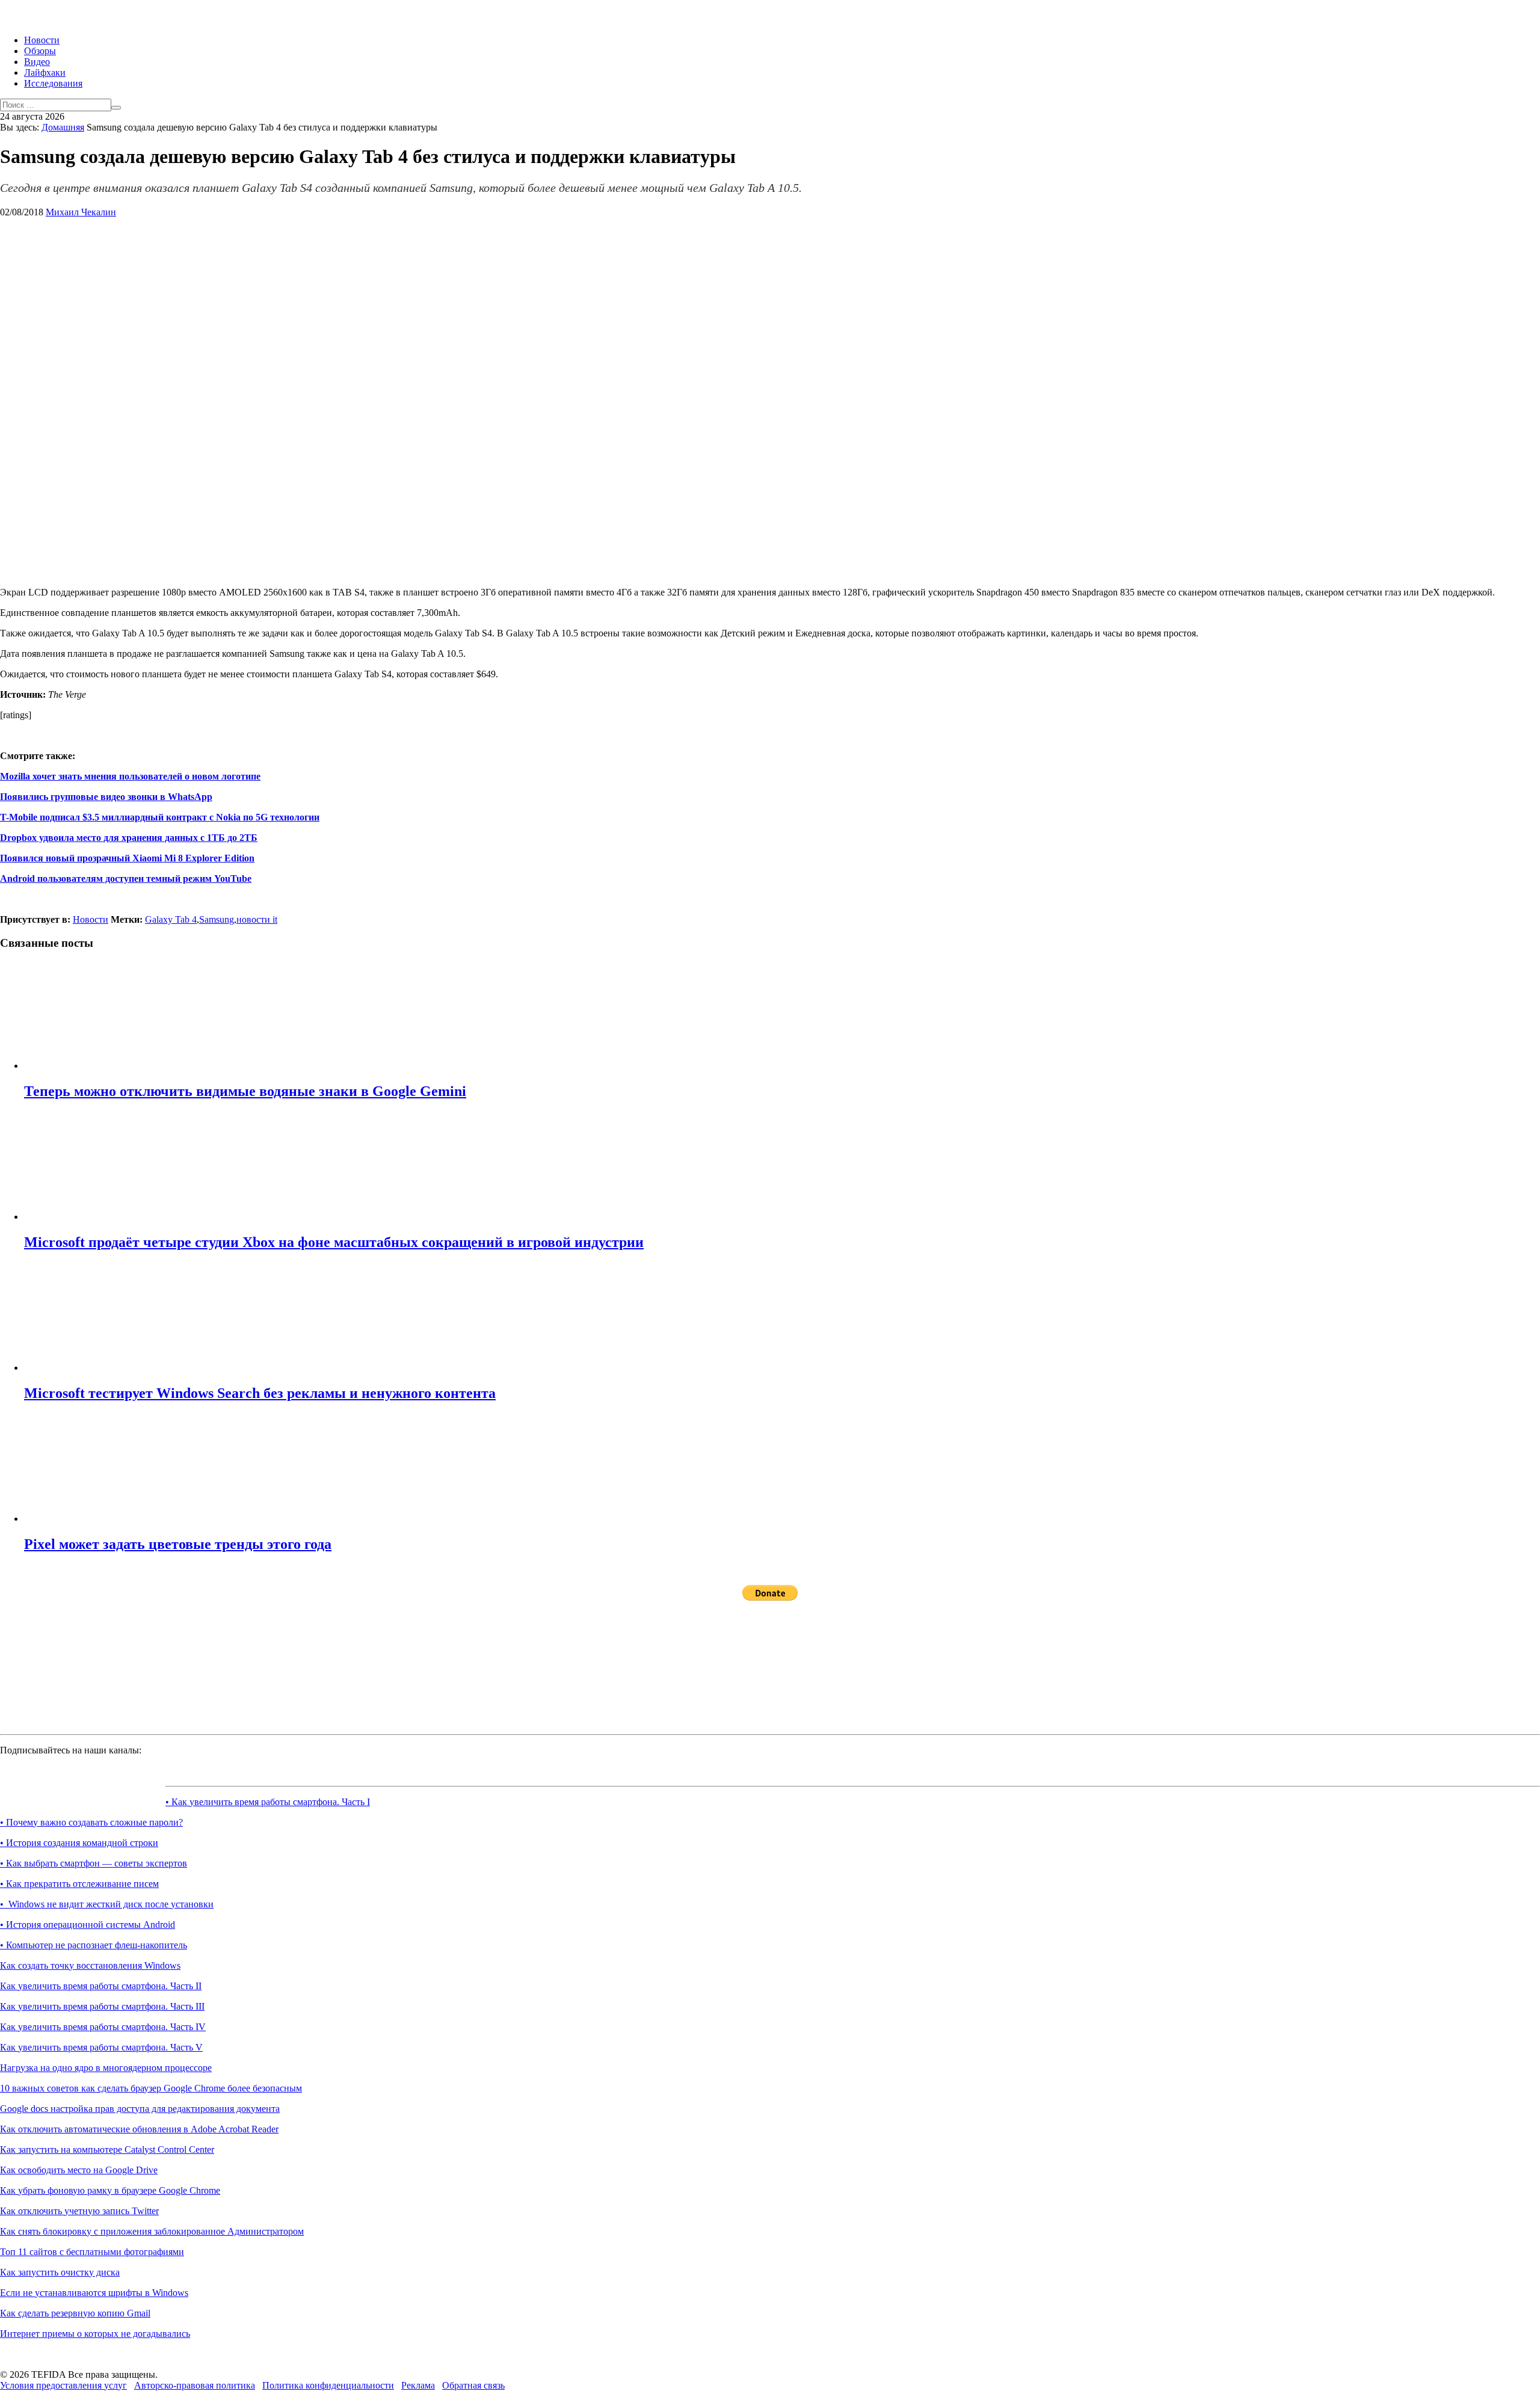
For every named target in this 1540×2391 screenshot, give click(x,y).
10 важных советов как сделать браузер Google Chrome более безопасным (151, 2088)
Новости (42, 40)
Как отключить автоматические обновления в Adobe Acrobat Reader (139, 2129)
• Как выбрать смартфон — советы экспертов (94, 1863)
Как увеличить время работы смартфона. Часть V (101, 2047)
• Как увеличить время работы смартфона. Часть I (268, 1802)
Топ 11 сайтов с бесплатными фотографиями (92, 2252)
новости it (257, 919)
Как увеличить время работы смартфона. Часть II (101, 1986)
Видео (37, 62)
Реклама (418, 2385)
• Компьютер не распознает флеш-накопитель (94, 1945)
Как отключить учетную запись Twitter (79, 2211)
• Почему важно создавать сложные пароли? (91, 1822)
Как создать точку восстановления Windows (90, 1965)
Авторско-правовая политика (195, 2385)
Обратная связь (473, 2385)
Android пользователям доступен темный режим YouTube (126, 879)
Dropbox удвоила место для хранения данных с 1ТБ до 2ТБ (129, 838)
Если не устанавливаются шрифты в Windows (94, 2293)
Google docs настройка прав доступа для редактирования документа (140, 2109)
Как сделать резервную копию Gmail (75, 2313)
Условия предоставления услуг (63, 2385)
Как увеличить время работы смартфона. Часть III (102, 2006)
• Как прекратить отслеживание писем (79, 1884)
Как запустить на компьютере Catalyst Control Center (107, 2149)
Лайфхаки (45, 72)
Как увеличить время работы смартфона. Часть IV (103, 2027)
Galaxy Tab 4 (171, 919)
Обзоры (40, 51)
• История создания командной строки (79, 1843)
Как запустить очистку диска (60, 2272)
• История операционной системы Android (88, 1925)
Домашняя (63, 127)
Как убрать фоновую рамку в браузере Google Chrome (110, 2190)
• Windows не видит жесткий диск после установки (107, 1904)
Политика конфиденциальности (328, 2385)
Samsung (217, 919)
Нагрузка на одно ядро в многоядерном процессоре (106, 2068)
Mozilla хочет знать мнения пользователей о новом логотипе (130, 776)
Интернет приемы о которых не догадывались (95, 2334)
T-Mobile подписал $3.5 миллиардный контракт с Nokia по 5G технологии (160, 817)
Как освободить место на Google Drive (79, 2170)
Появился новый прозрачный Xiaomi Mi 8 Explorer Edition (127, 858)
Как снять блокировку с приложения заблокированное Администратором (152, 2231)
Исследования (53, 83)
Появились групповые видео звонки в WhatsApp (106, 797)
